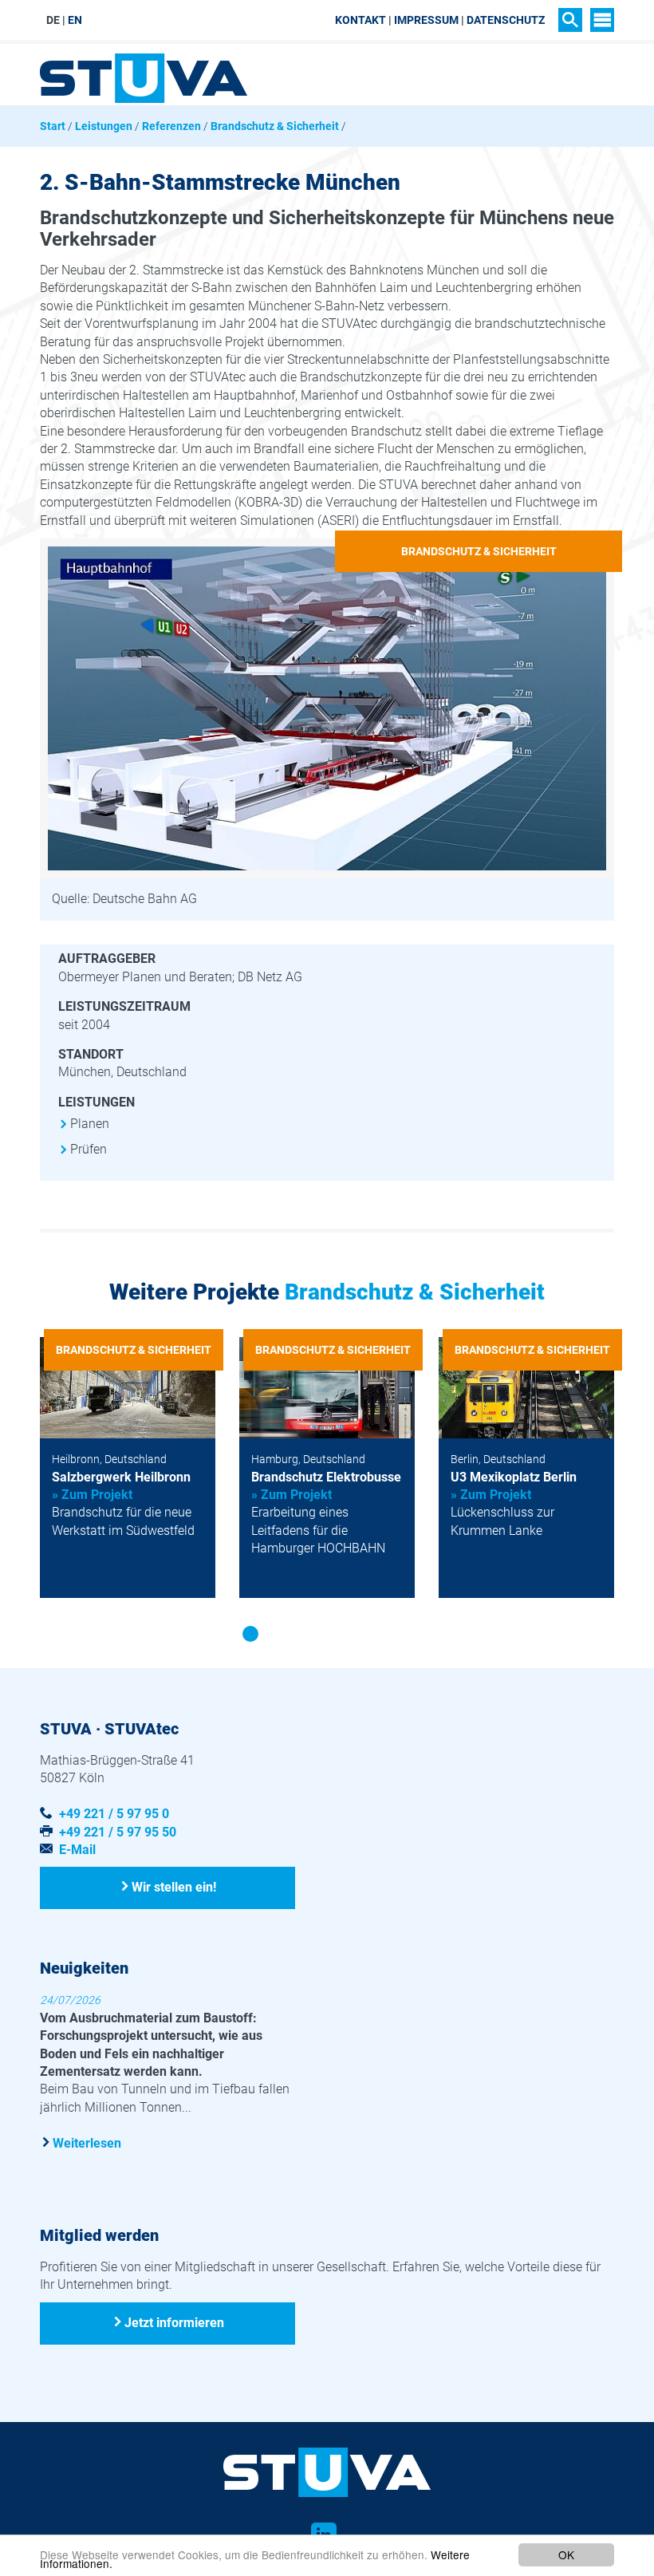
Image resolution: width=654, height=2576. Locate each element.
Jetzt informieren (174, 2323)
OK (566, 2554)
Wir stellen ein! (174, 1887)
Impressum (426, 20)
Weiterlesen (87, 2143)
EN (75, 20)
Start (53, 126)
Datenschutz (506, 20)
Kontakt (360, 20)
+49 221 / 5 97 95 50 (118, 1832)
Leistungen (104, 126)
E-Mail (77, 1850)
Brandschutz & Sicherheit (275, 126)
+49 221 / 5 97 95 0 (114, 1814)
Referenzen (171, 126)
